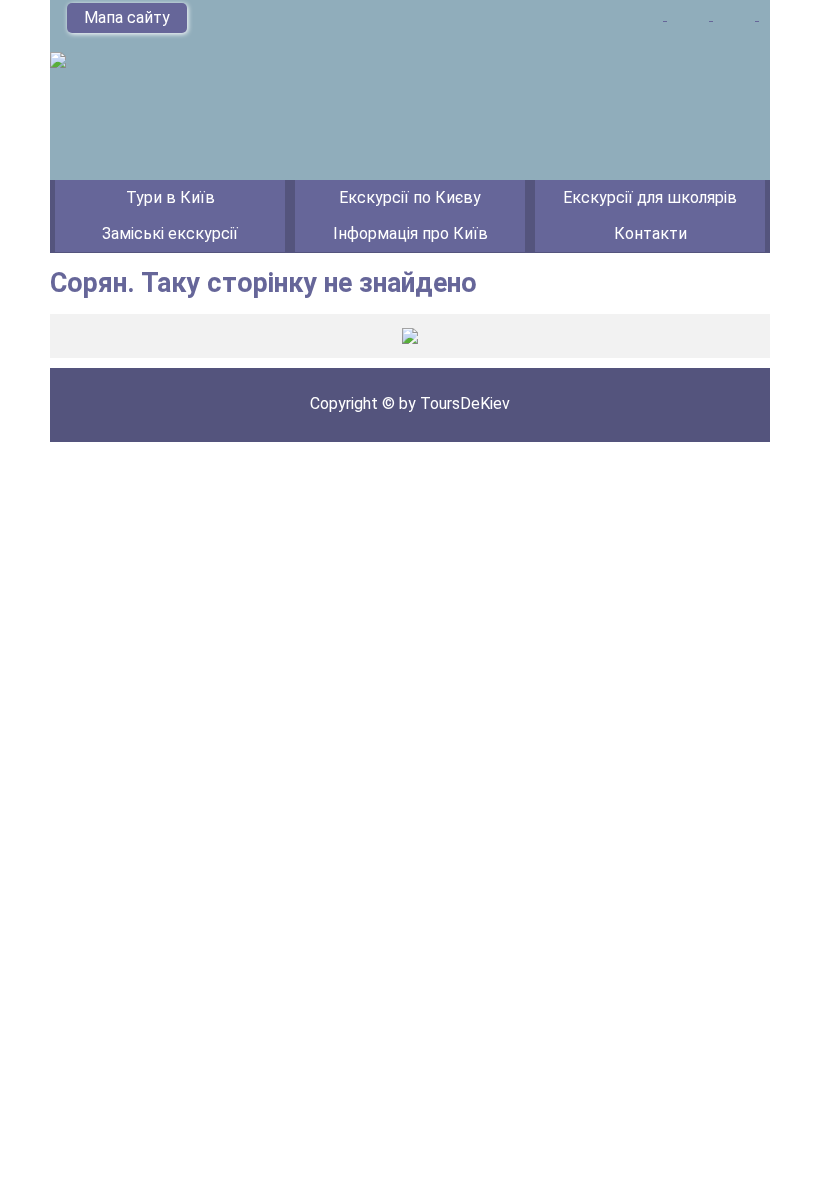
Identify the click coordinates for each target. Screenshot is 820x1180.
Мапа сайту (127, 17)
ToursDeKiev (465, 403)
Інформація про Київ (410, 233)
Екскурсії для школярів (650, 197)
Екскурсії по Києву (410, 197)
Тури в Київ (170, 197)
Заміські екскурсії (170, 233)
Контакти (650, 233)
